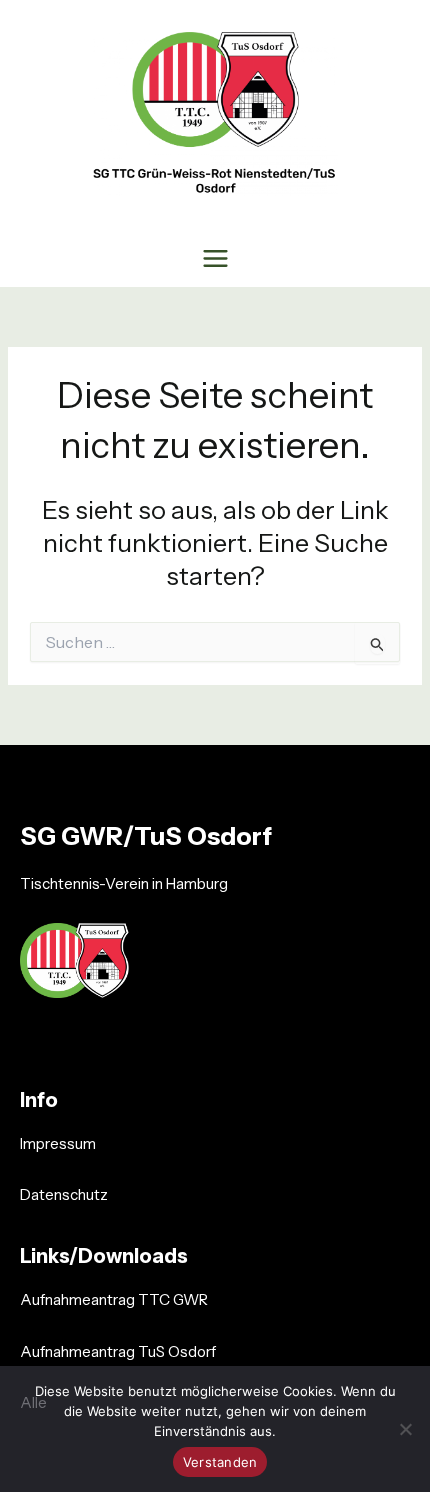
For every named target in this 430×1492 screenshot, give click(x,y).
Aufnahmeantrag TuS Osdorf (118, 1351)
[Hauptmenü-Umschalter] (215, 258)
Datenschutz (64, 1194)
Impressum (58, 1143)
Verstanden (220, 1462)
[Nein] (405, 1429)
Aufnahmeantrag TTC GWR (114, 1299)
